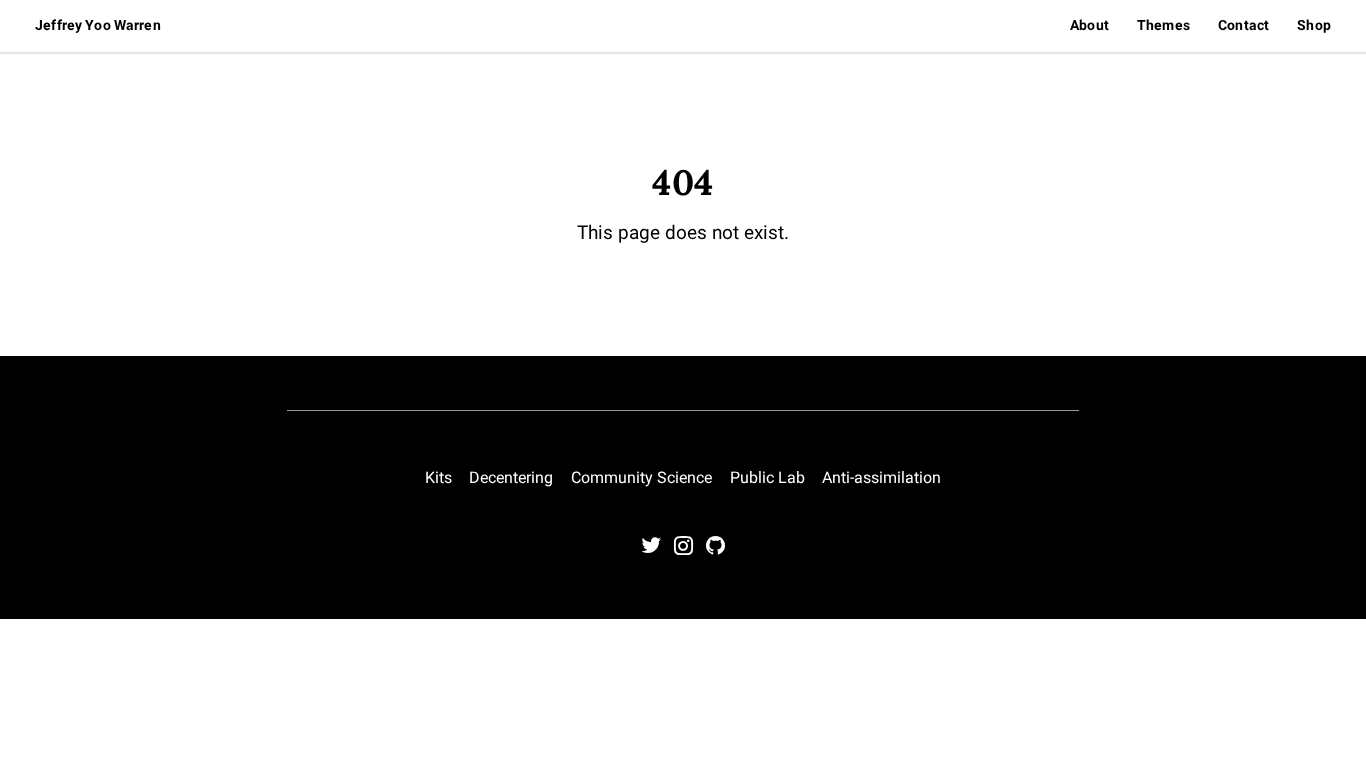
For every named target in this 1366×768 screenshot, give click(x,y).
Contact (1243, 25)
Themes (1163, 25)
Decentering (511, 477)
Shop (1314, 25)
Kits (438, 477)
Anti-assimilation (881, 477)
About (1089, 25)
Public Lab (767, 477)
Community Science (641, 477)
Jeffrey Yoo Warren (98, 25)
